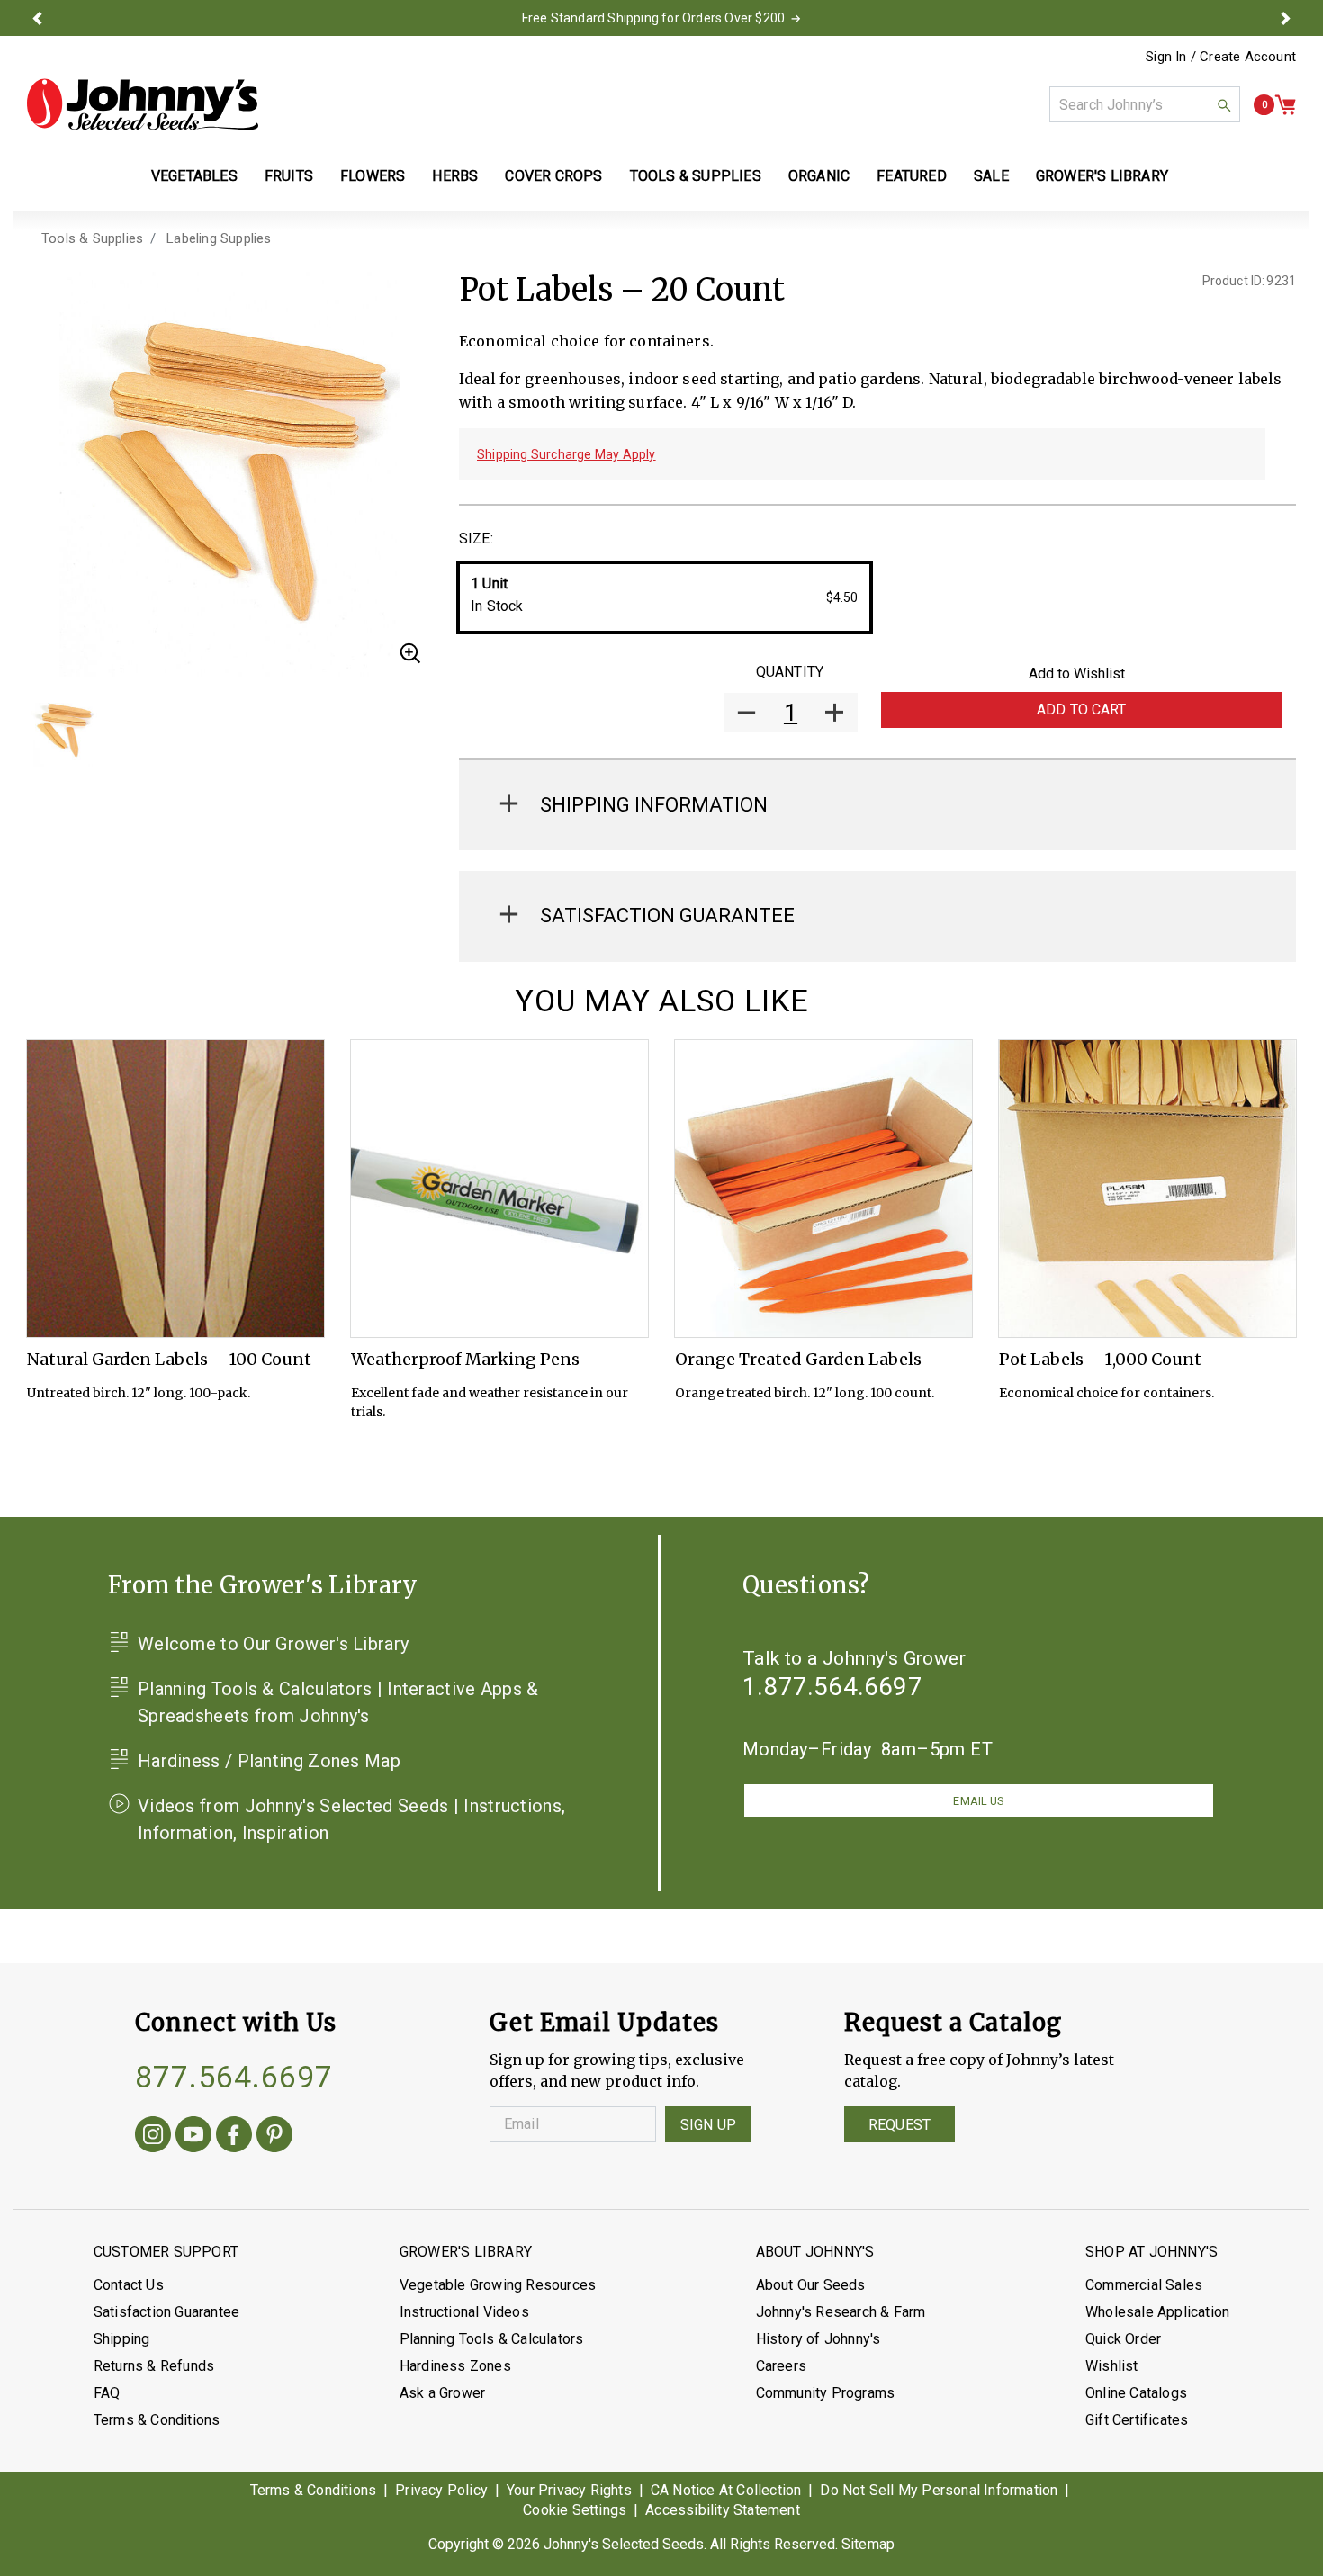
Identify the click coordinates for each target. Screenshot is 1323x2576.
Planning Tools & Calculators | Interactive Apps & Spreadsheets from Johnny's (338, 1702)
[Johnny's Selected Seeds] (143, 104)
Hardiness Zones (455, 2366)
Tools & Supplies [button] (696, 176)
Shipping (122, 2339)
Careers (781, 2366)
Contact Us (129, 2285)
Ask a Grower (442, 2393)
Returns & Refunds (154, 2366)
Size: (476, 539)
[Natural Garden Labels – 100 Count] (175, 1189)
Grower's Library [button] (1104, 176)
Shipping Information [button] (654, 805)
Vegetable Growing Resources (498, 2285)
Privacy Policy (441, 2490)
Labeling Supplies (219, 238)
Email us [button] (978, 1801)
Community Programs (826, 2393)
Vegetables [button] (194, 176)
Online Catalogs (1136, 2393)
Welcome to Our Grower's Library (273, 1644)
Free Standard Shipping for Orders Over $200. (655, 18)
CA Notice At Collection (726, 2490)
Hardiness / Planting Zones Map (269, 1761)
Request (900, 2125)
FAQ (107, 2393)
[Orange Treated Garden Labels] (823, 1189)
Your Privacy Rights (569, 2490)
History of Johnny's (819, 2339)
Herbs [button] (455, 176)
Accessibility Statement (723, 2510)
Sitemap (868, 2544)
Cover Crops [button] (553, 176)
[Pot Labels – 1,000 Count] (1147, 1189)
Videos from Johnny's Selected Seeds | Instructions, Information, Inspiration (351, 1819)
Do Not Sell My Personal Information (939, 2490)
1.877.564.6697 (832, 1687)
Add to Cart (1082, 709)
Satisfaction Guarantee (166, 2312)
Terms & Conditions (157, 2420)
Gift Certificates (1137, 2420)
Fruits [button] (289, 176)
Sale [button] (991, 176)
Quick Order (1123, 2339)
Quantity (790, 672)
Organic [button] (819, 176)
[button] (38, 18)
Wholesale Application (1157, 2312)
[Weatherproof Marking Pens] (499, 1189)
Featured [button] (912, 176)
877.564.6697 (234, 2077)
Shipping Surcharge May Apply (567, 454)
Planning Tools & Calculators (492, 2339)
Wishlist (1112, 2366)
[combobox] (1145, 104)
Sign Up (708, 2125)
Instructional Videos (464, 2312)
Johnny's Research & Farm (841, 2312)
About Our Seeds (811, 2285)
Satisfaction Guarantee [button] (667, 916)
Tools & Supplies (92, 238)
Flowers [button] (373, 176)
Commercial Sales (1144, 2285)
